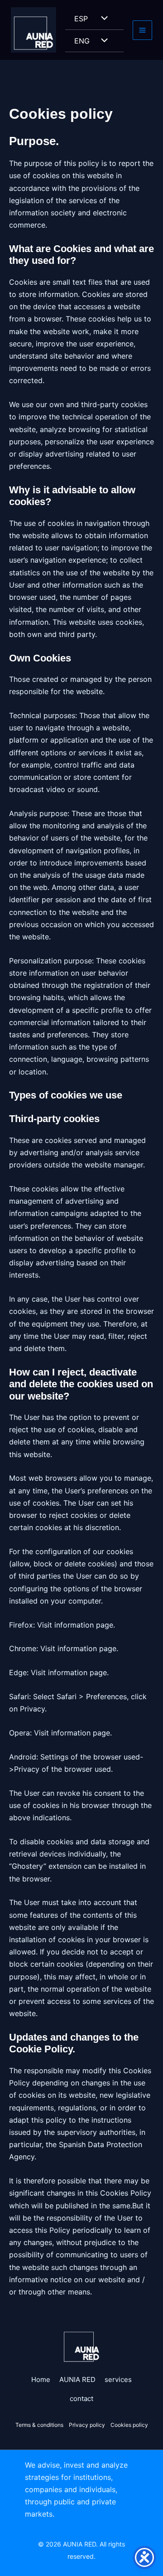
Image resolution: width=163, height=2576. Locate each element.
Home (41, 2379)
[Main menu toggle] (142, 30)
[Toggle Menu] (102, 19)
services (118, 2379)
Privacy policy (88, 2425)
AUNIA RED (77, 2379)
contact (81, 2399)
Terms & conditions (39, 2425)
